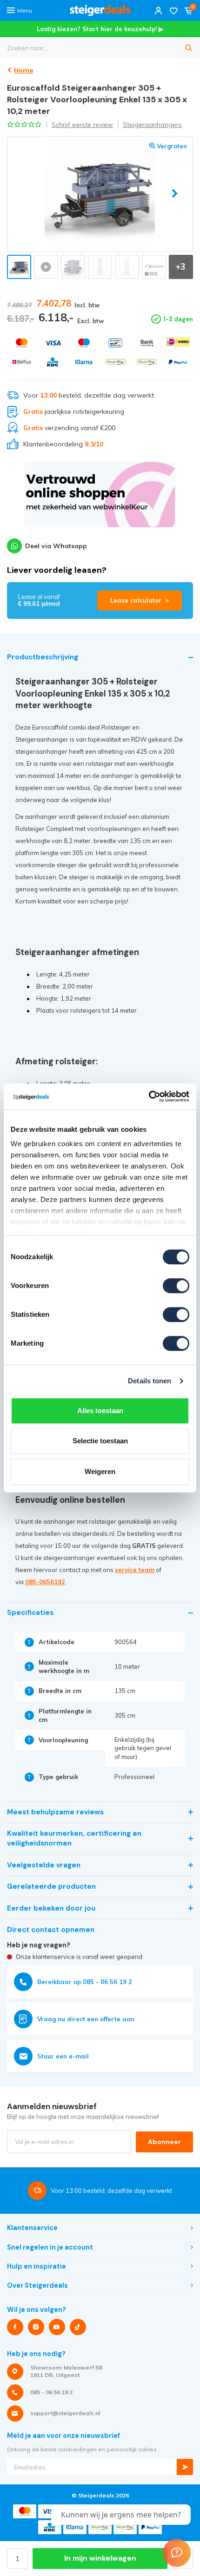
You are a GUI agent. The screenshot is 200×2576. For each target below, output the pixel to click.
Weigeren (100, 1471)
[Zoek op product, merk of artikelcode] (189, 48)
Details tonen (150, 1381)
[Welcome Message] (177, 2553)
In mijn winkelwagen (100, 2558)
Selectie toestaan (100, 1441)
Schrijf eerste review (82, 125)
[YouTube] (57, 2327)
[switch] (176, 1286)
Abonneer (164, 2142)
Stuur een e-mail (63, 2056)
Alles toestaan (100, 1411)
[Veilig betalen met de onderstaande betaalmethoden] (22, 343)
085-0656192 (45, 1582)
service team (135, 1570)
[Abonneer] (185, 2467)
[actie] (100, 499)
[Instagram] (36, 2327)
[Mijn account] (159, 10)
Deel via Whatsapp (56, 546)
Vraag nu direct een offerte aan (86, 2019)
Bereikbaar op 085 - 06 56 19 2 (85, 1982)
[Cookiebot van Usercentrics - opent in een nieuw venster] (149, 1096)
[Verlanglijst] (173, 10)
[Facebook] (15, 2327)
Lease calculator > (140, 600)
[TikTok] (78, 2327)
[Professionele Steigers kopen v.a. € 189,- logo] (100, 10)
